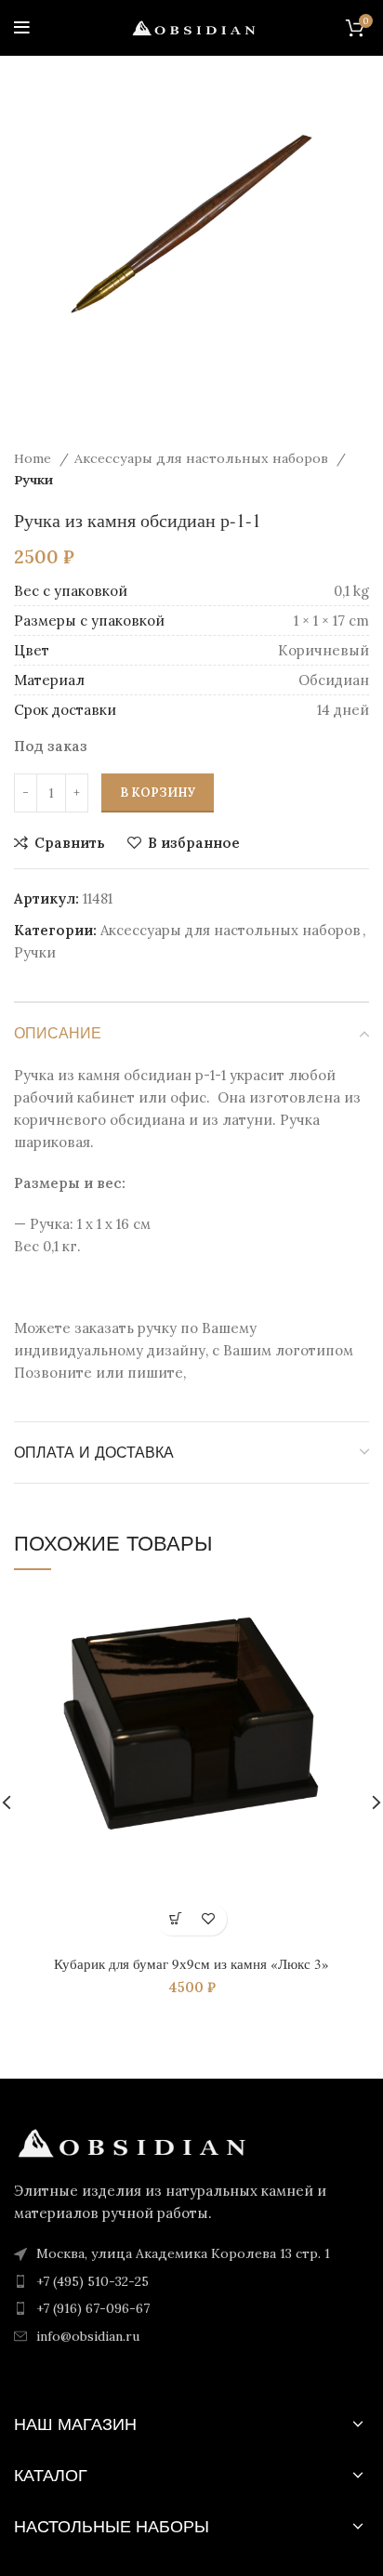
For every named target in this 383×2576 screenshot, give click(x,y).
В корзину (158, 793)
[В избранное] (208, 1919)
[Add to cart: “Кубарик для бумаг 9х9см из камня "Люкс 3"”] (175, 1919)
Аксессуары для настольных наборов (203, 458)
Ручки (33, 480)
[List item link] (191, 2281)
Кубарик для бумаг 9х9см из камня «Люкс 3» (191, 1963)
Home (34, 458)
